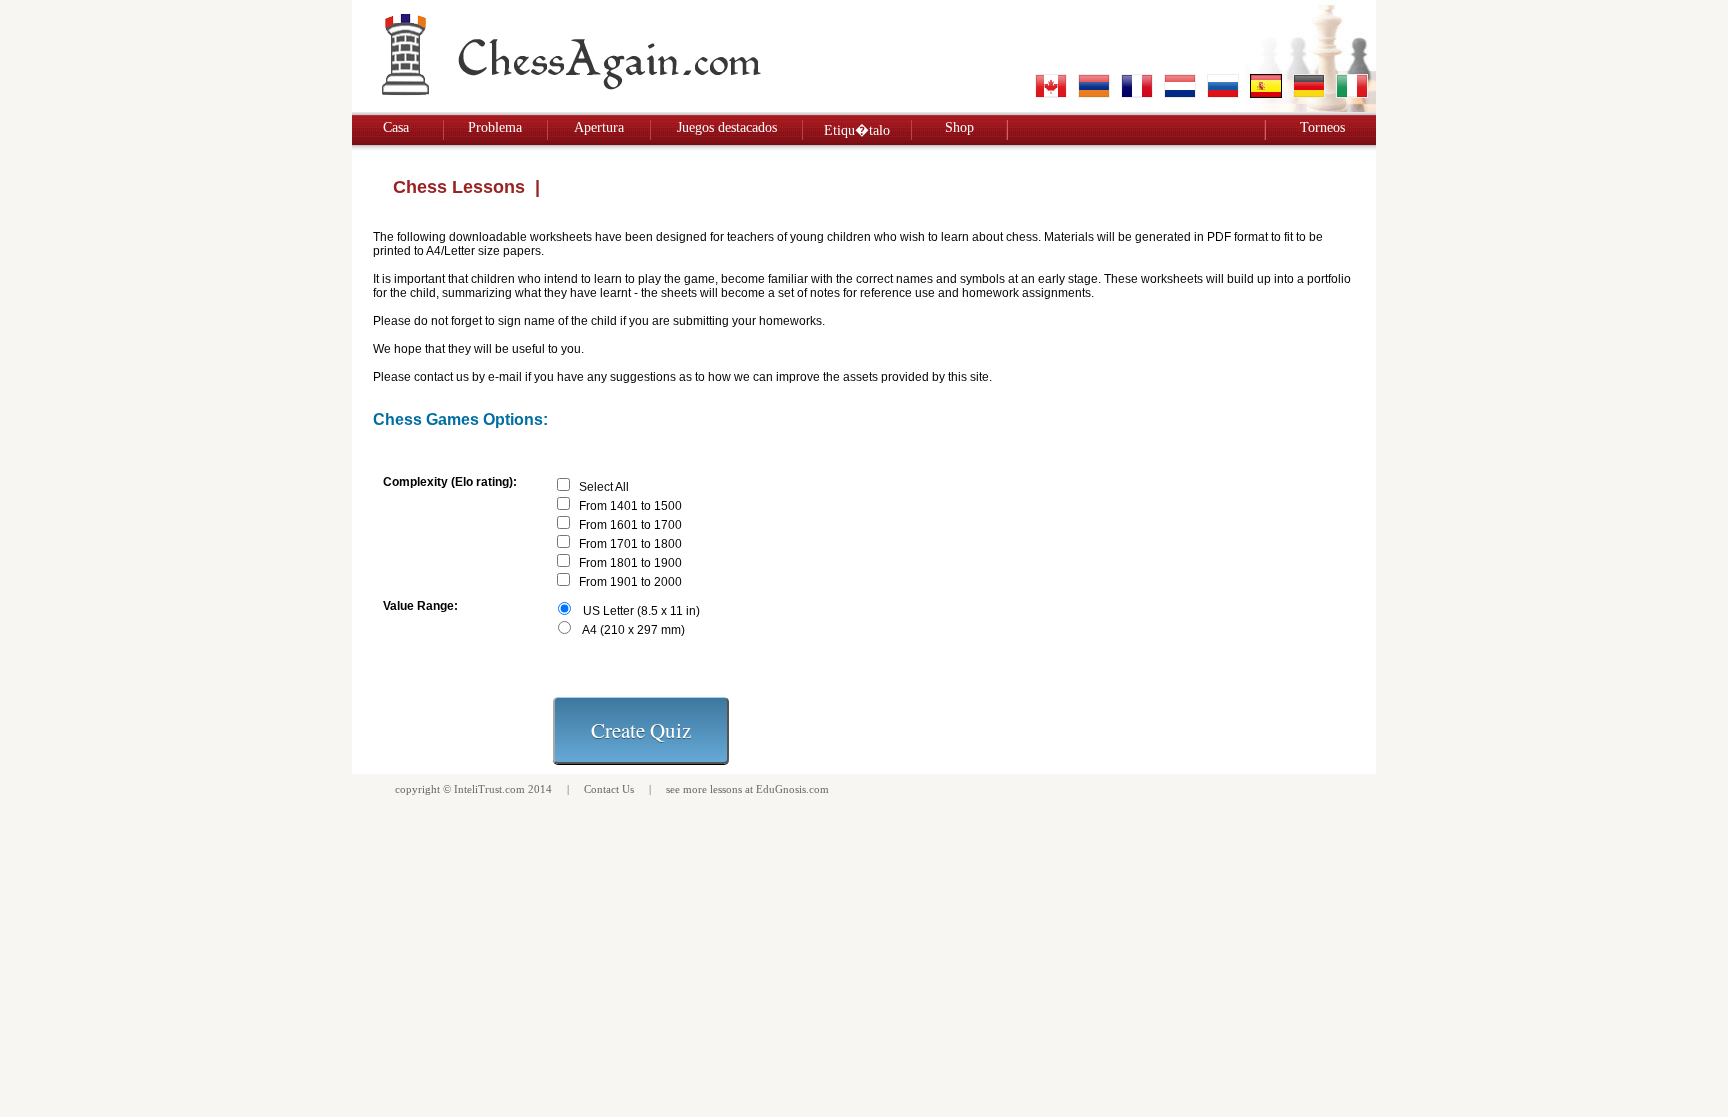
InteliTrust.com (489, 789)
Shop (959, 127)
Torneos (1322, 127)
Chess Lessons (459, 187)
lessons (726, 789)
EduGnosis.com (792, 789)
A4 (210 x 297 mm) (633, 630)
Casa (396, 127)
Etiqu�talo (857, 130)
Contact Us (609, 789)
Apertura (599, 127)
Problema (495, 127)
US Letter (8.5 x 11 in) (641, 611)
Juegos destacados (727, 127)
